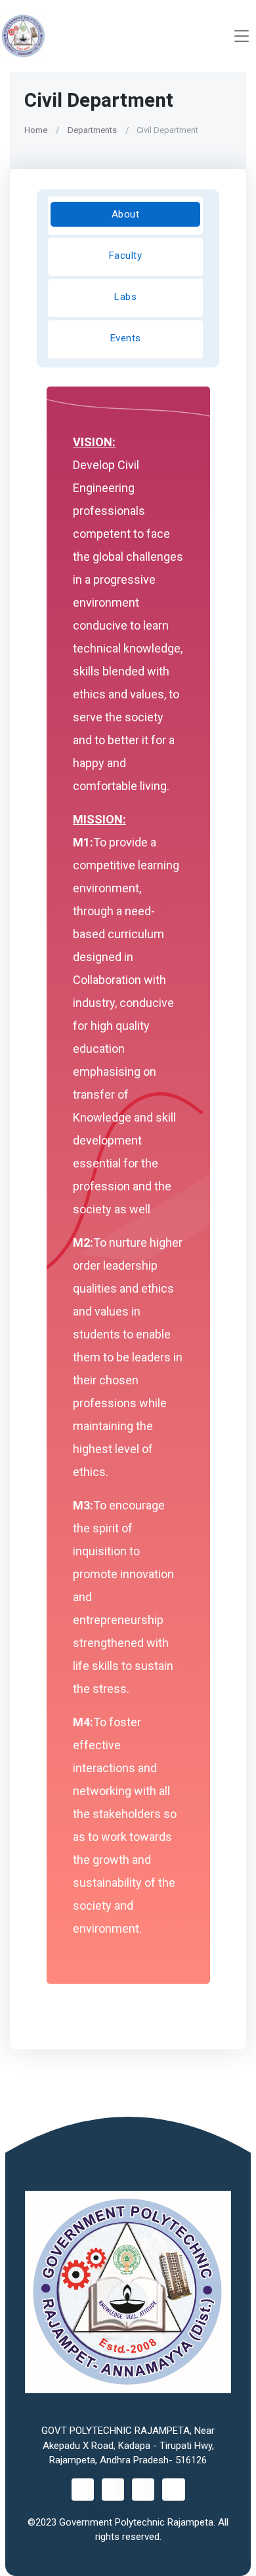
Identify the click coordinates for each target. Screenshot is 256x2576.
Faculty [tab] (126, 256)
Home (36, 130)
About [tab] (126, 214)
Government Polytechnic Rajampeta (136, 2522)
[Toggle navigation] (242, 36)
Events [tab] (126, 338)
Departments (92, 130)
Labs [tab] (125, 297)
